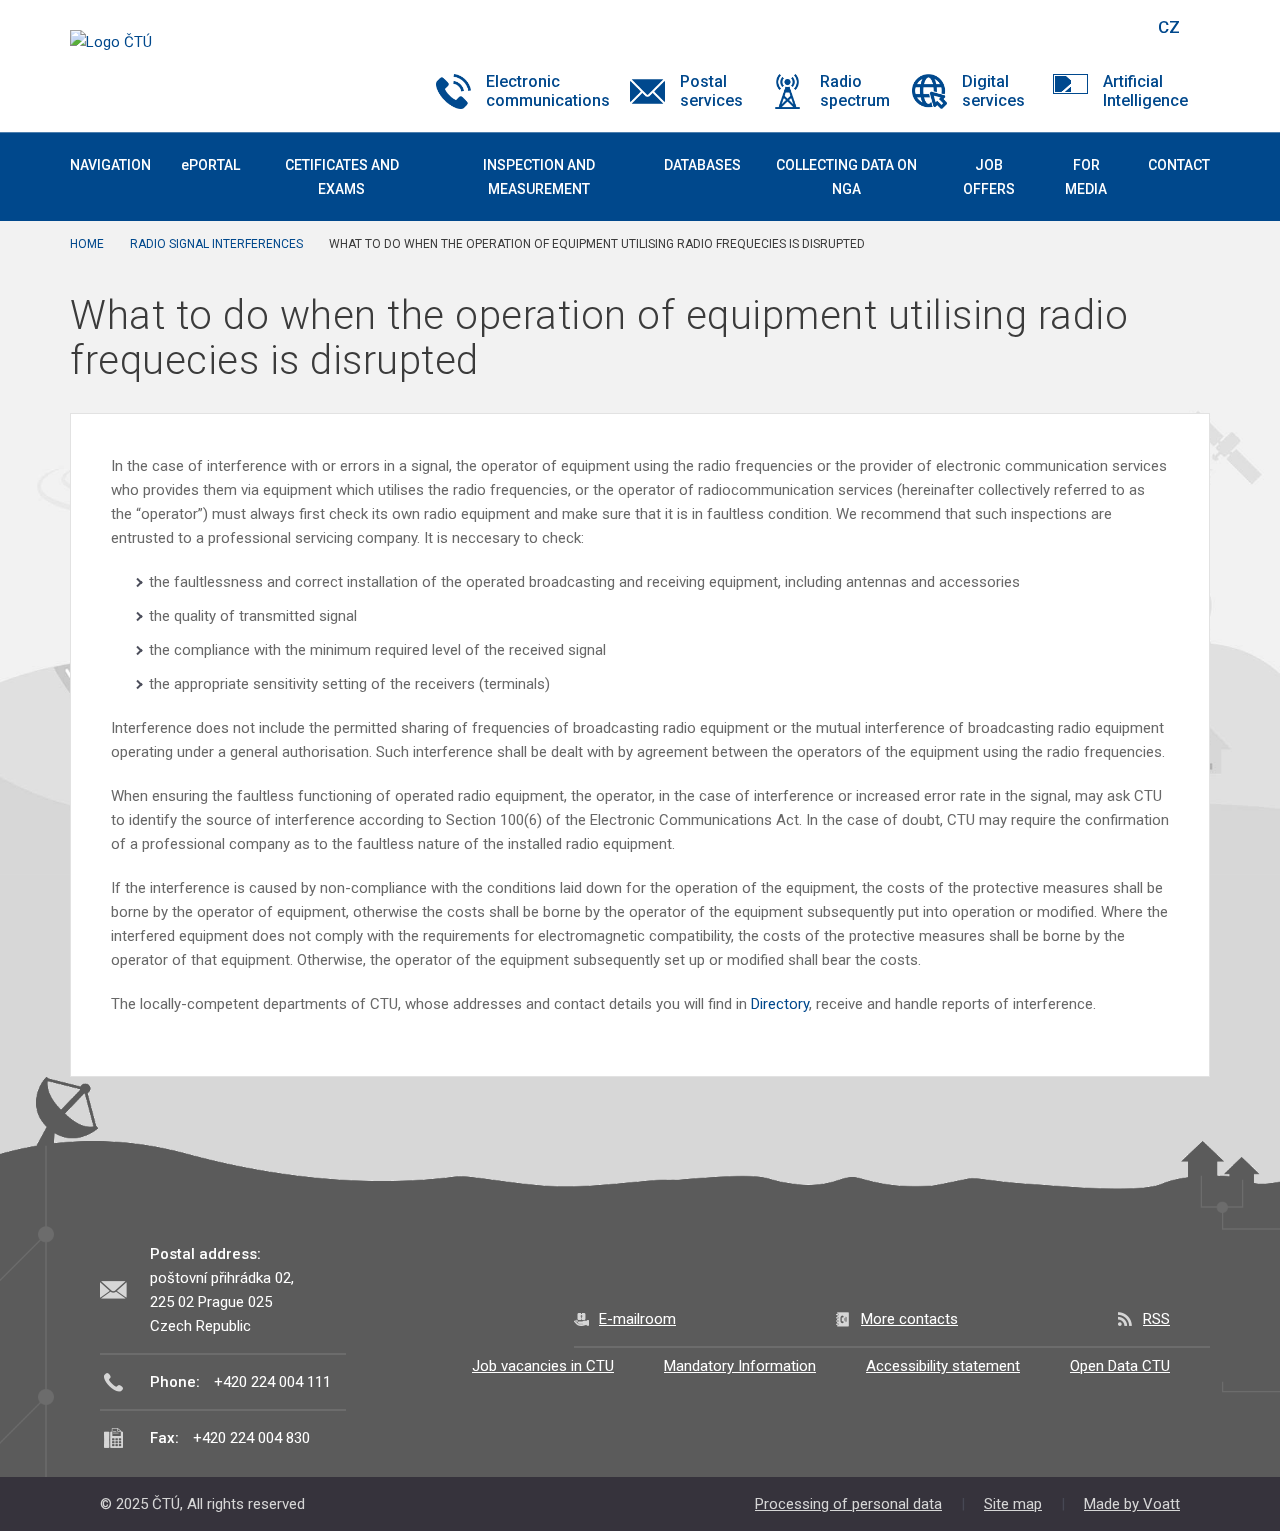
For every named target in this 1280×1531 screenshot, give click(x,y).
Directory (780, 1004)
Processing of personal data (848, 1504)
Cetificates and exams (342, 177)
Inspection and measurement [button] (539, 177)
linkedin (1068, 27)
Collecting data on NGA (846, 177)
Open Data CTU (1120, 1366)
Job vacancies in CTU (543, 1366)
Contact (1179, 165)
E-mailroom (637, 1319)
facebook (998, 27)
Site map (1013, 1504)
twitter (1033, 27)
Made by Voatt (1132, 1504)
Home (87, 244)
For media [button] (1086, 177)
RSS (1156, 1319)
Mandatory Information (740, 1366)
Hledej (1118, 27)
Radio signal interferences (216, 244)
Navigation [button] (110, 165)
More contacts (909, 1319)
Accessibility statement (943, 1366)
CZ (1169, 27)
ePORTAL (210, 165)
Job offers (989, 177)
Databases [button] (702, 165)
